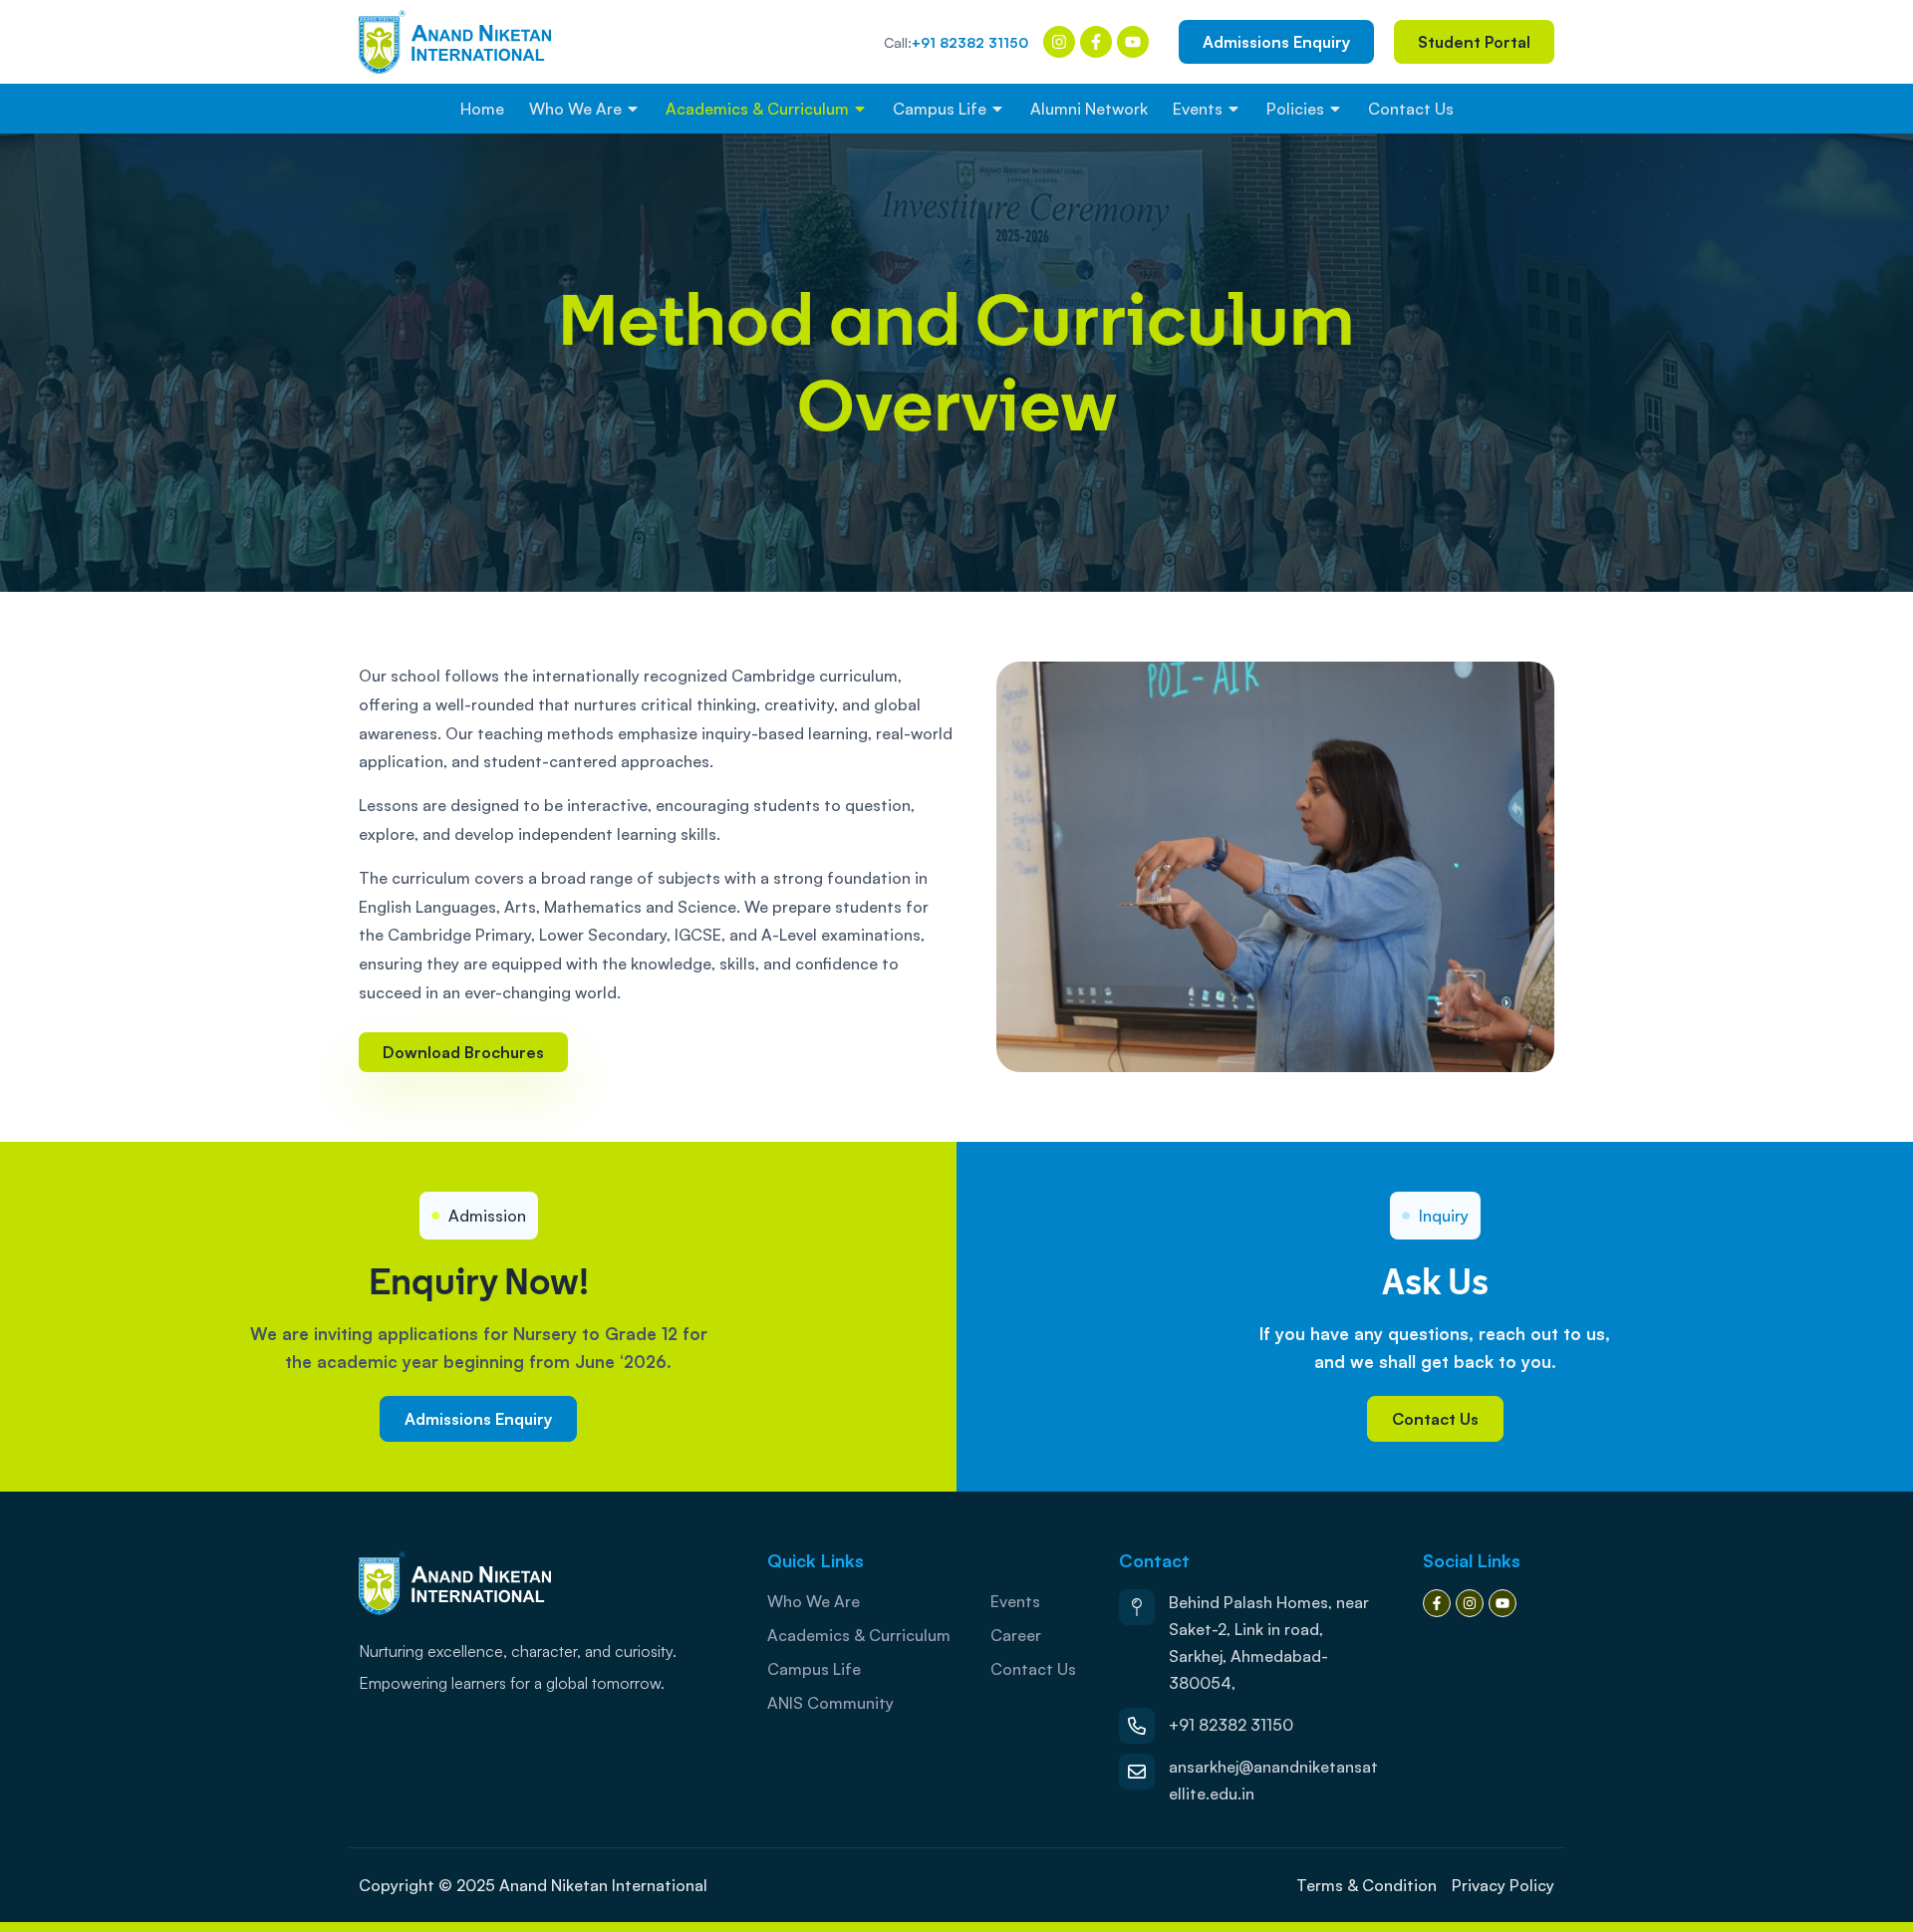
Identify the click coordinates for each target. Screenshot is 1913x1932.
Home (482, 109)
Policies (1295, 109)
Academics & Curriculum (757, 109)
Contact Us (1411, 109)
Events (1198, 109)
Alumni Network (1089, 109)
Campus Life (940, 109)
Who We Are (575, 109)
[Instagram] (1059, 42)
